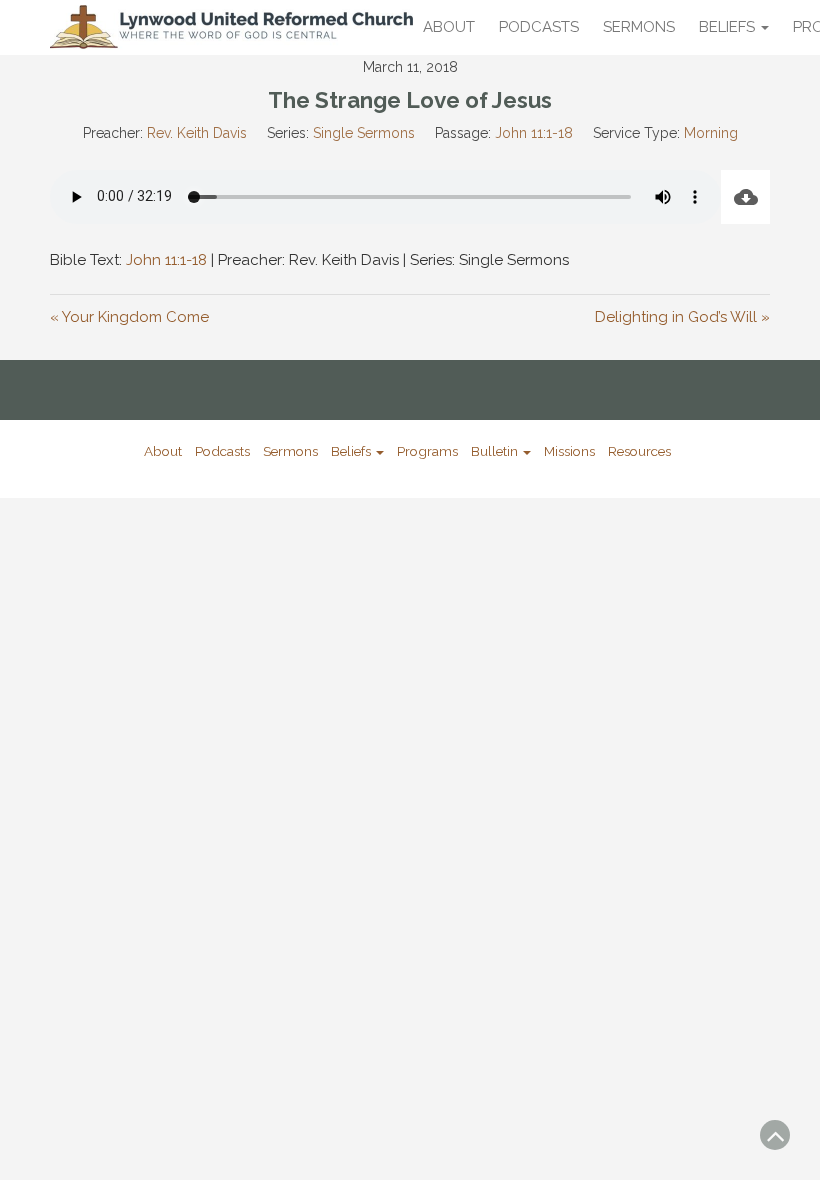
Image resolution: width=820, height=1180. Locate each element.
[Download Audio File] (745, 197)
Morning (711, 133)
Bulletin (496, 451)
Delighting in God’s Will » (682, 317)
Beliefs (729, 27)
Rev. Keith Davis (197, 133)
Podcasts (539, 27)
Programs (427, 451)
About (449, 27)
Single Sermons (364, 133)
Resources (639, 451)
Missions (569, 451)
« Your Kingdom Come (129, 317)
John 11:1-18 (534, 133)
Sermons (639, 27)
